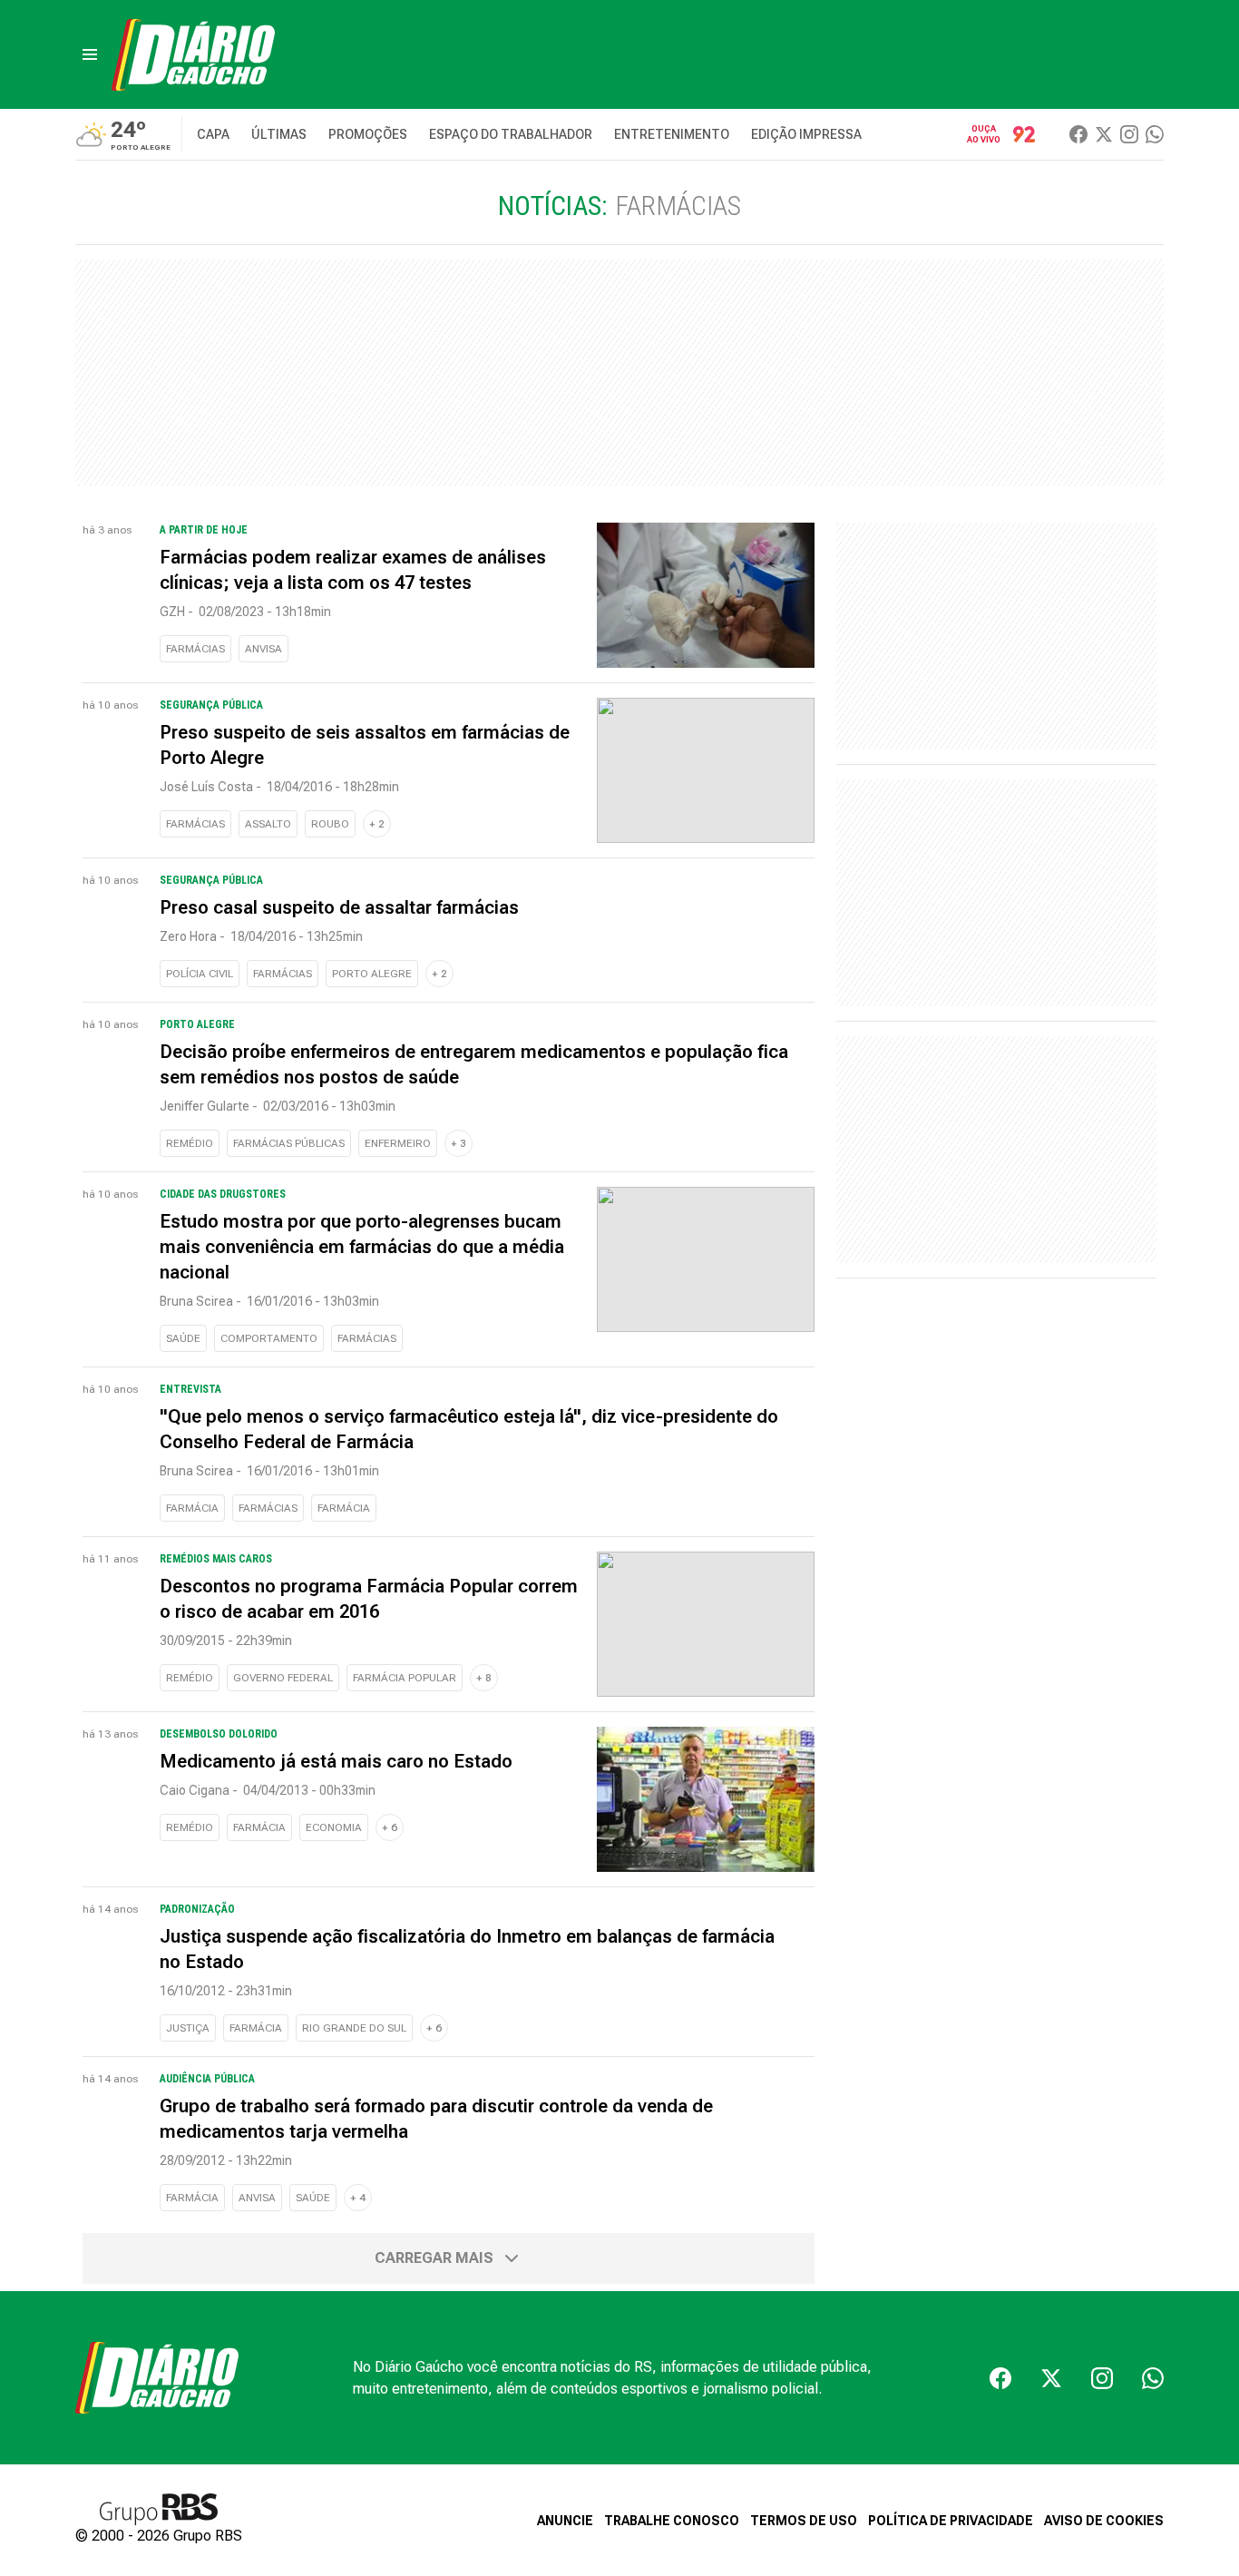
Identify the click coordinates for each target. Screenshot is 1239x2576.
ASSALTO (268, 824)
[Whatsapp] (1155, 134)
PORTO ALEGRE (372, 974)
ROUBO (330, 824)
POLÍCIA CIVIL (200, 974)
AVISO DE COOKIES (1104, 2521)
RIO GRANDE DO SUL (354, 2028)
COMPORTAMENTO (269, 1338)
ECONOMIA (334, 1827)
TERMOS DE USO (804, 2521)
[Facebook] (1078, 134)
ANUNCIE (565, 2521)
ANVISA (263, 649)
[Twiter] (1104, 134)
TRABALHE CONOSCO (672, 2521)
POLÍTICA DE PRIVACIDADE (951, 2521)
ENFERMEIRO (398, 1143)
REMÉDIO (190, 1143)
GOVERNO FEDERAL (283, 1678)
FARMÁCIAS (195, 649)
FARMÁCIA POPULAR (405, 1678)
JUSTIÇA (188, 2028)
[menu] (90, 54)
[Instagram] (1129, 134)
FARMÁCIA (192, 1508)
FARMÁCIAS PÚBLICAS (289, 1143)
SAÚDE (183, 1338)
